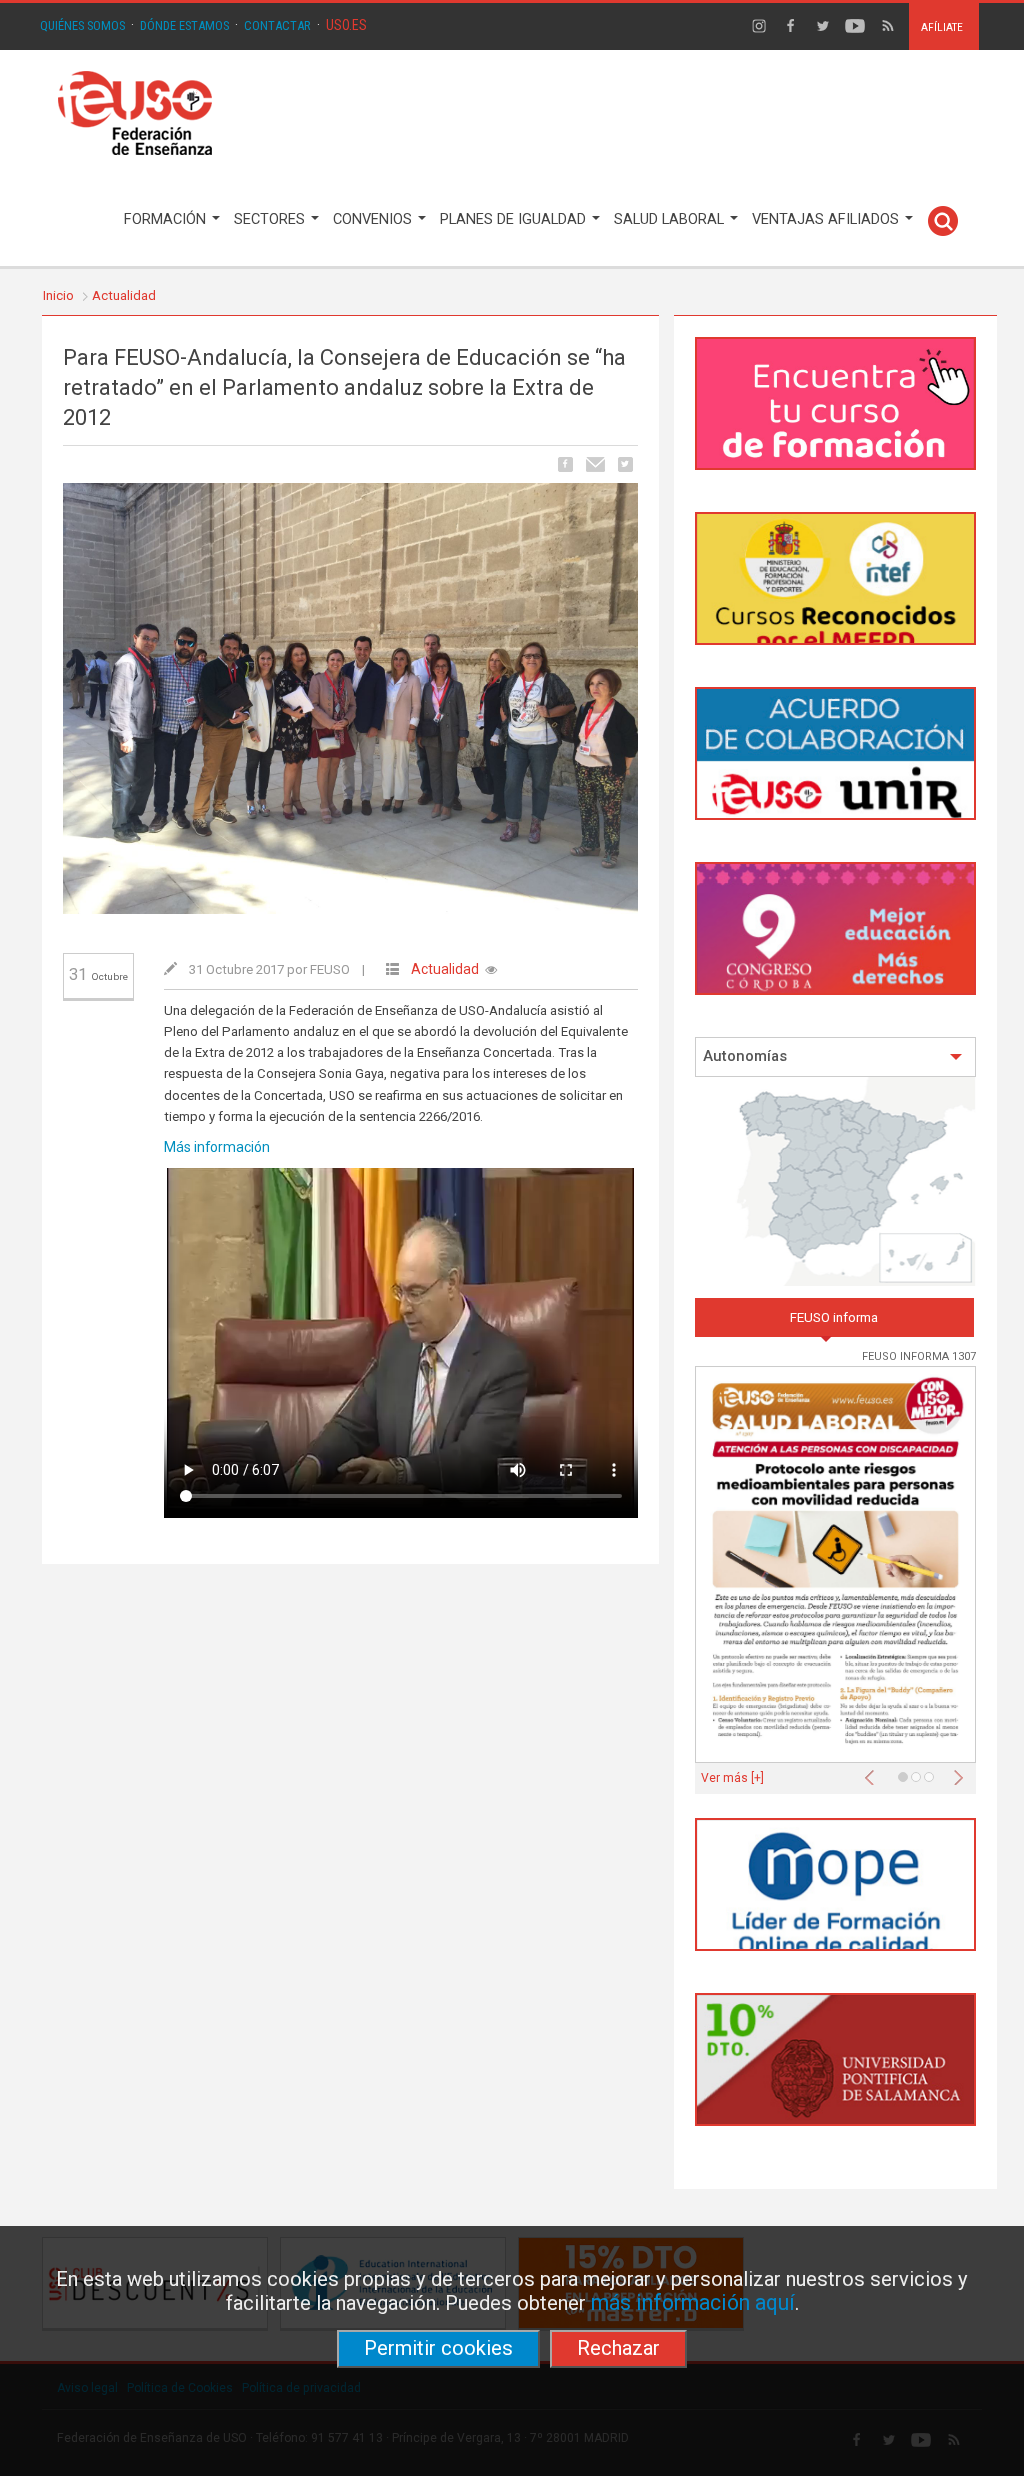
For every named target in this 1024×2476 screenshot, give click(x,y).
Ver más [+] (732, 1778)
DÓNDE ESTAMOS (184, 25)
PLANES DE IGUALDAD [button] (515, 219)
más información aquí (693, 2302)
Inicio (58, 295)
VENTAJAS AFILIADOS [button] (827, 219)
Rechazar (618, 2348)
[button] (874, 1772)
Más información (217, 1147)
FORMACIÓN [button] (167, 219)
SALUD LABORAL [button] (671, 219)
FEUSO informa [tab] (834, 1317)
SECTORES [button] (271, 219)
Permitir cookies (438, 2348)
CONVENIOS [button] (374, 219)
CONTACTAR (277, 25)
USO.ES (346, 25)
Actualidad (124, 295)
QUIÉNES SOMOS (82, 25)
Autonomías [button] (745, 1056)
